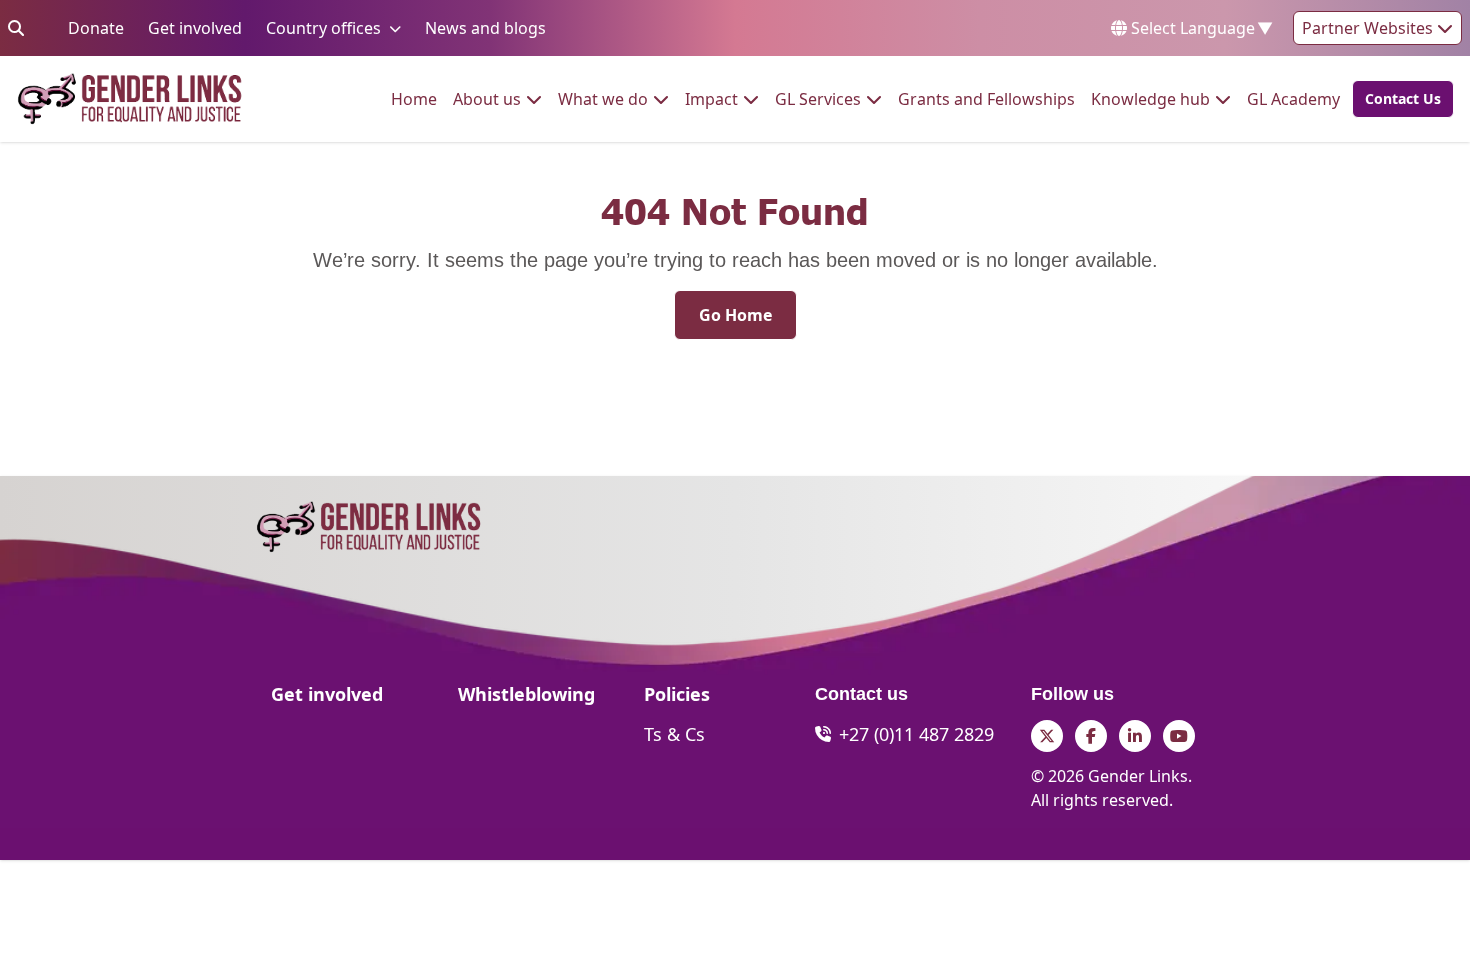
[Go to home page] (129, 99)
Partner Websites (1369, 28)
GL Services (818, 98)
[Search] (16, 28)
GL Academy (1293, 98)
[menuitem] (414, 99)
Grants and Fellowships (986, 98)
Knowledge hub (1150, 98)
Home (414, 98)
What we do (603, 98)
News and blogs (485, 27)
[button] (1397, 99)
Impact (711, 98)
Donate (96, 27)
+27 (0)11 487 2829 (916, 734)
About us (487, 98)
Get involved (195, 27)
